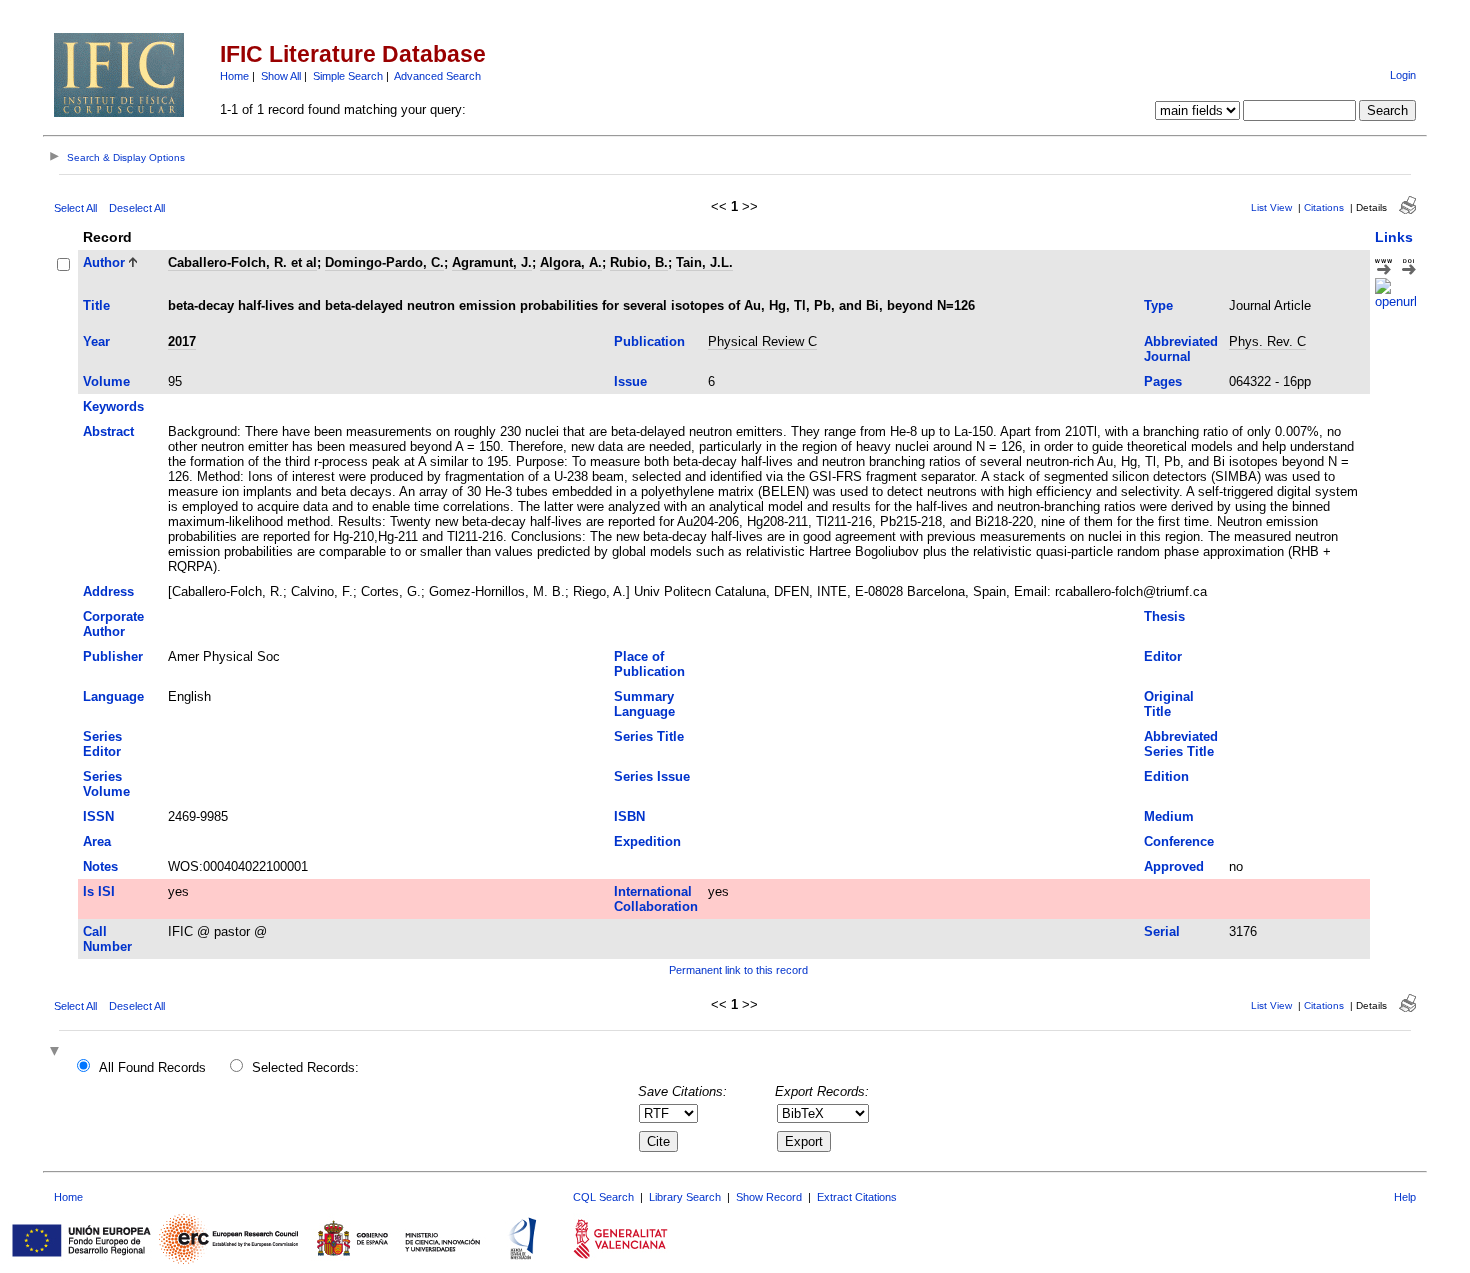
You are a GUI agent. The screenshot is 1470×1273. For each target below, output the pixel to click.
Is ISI (99, 891)
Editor (1163, 656)
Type (1158, 305)
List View (1271, 207)
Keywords (113, 406)
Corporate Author (113, 624)
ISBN (629, 816)
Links (1394, 237)
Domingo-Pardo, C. (384, 262)
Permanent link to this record (738, 970)
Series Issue (652, 776)
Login (1403, 75)
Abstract (108, 431)
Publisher (113, 656)
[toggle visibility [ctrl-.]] (57, 1052)
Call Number (107, 939)
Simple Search (348, 76)
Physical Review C (762, 341)
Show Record (769, 1197)
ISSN (98, 816)
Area (97, 841)
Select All (75, 208)
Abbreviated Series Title (1181, 744)
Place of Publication (649, 664)
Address (108, 591)
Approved (1174, 866)
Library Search (685, 1197)
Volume (106, 381)
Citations (1324, 207)
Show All (281, 76)
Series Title (649, 736)
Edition (1166, 776)
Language (113, 696)
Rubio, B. (639, 262)
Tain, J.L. (704, 262)
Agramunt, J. (492, 262)
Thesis (1164, 616)
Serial (1162, 931)
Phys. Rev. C (1267, 341)
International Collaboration (656, 899)
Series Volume (106, 784)
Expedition (647, 841)
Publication (649, 341)
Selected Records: (305, 1067)
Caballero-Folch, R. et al (242, 262)
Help (1405, 1197)
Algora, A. (571, 262)
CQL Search (603, 1197)
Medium (1169, 816)
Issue (630, 381)
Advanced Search (437, 76)
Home (234, 76)
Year (96, 341)
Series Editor (102, 744)
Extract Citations (857, 1197)
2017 (182, 341)
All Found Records (152, 1067)
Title (96, 305)
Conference (1179, 841)
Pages (1163, 381)
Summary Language (644, 704)
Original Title (1169, 704)
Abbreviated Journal (1181, 349)
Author (104, 262)
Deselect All (137, 208)
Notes (100, 866)
